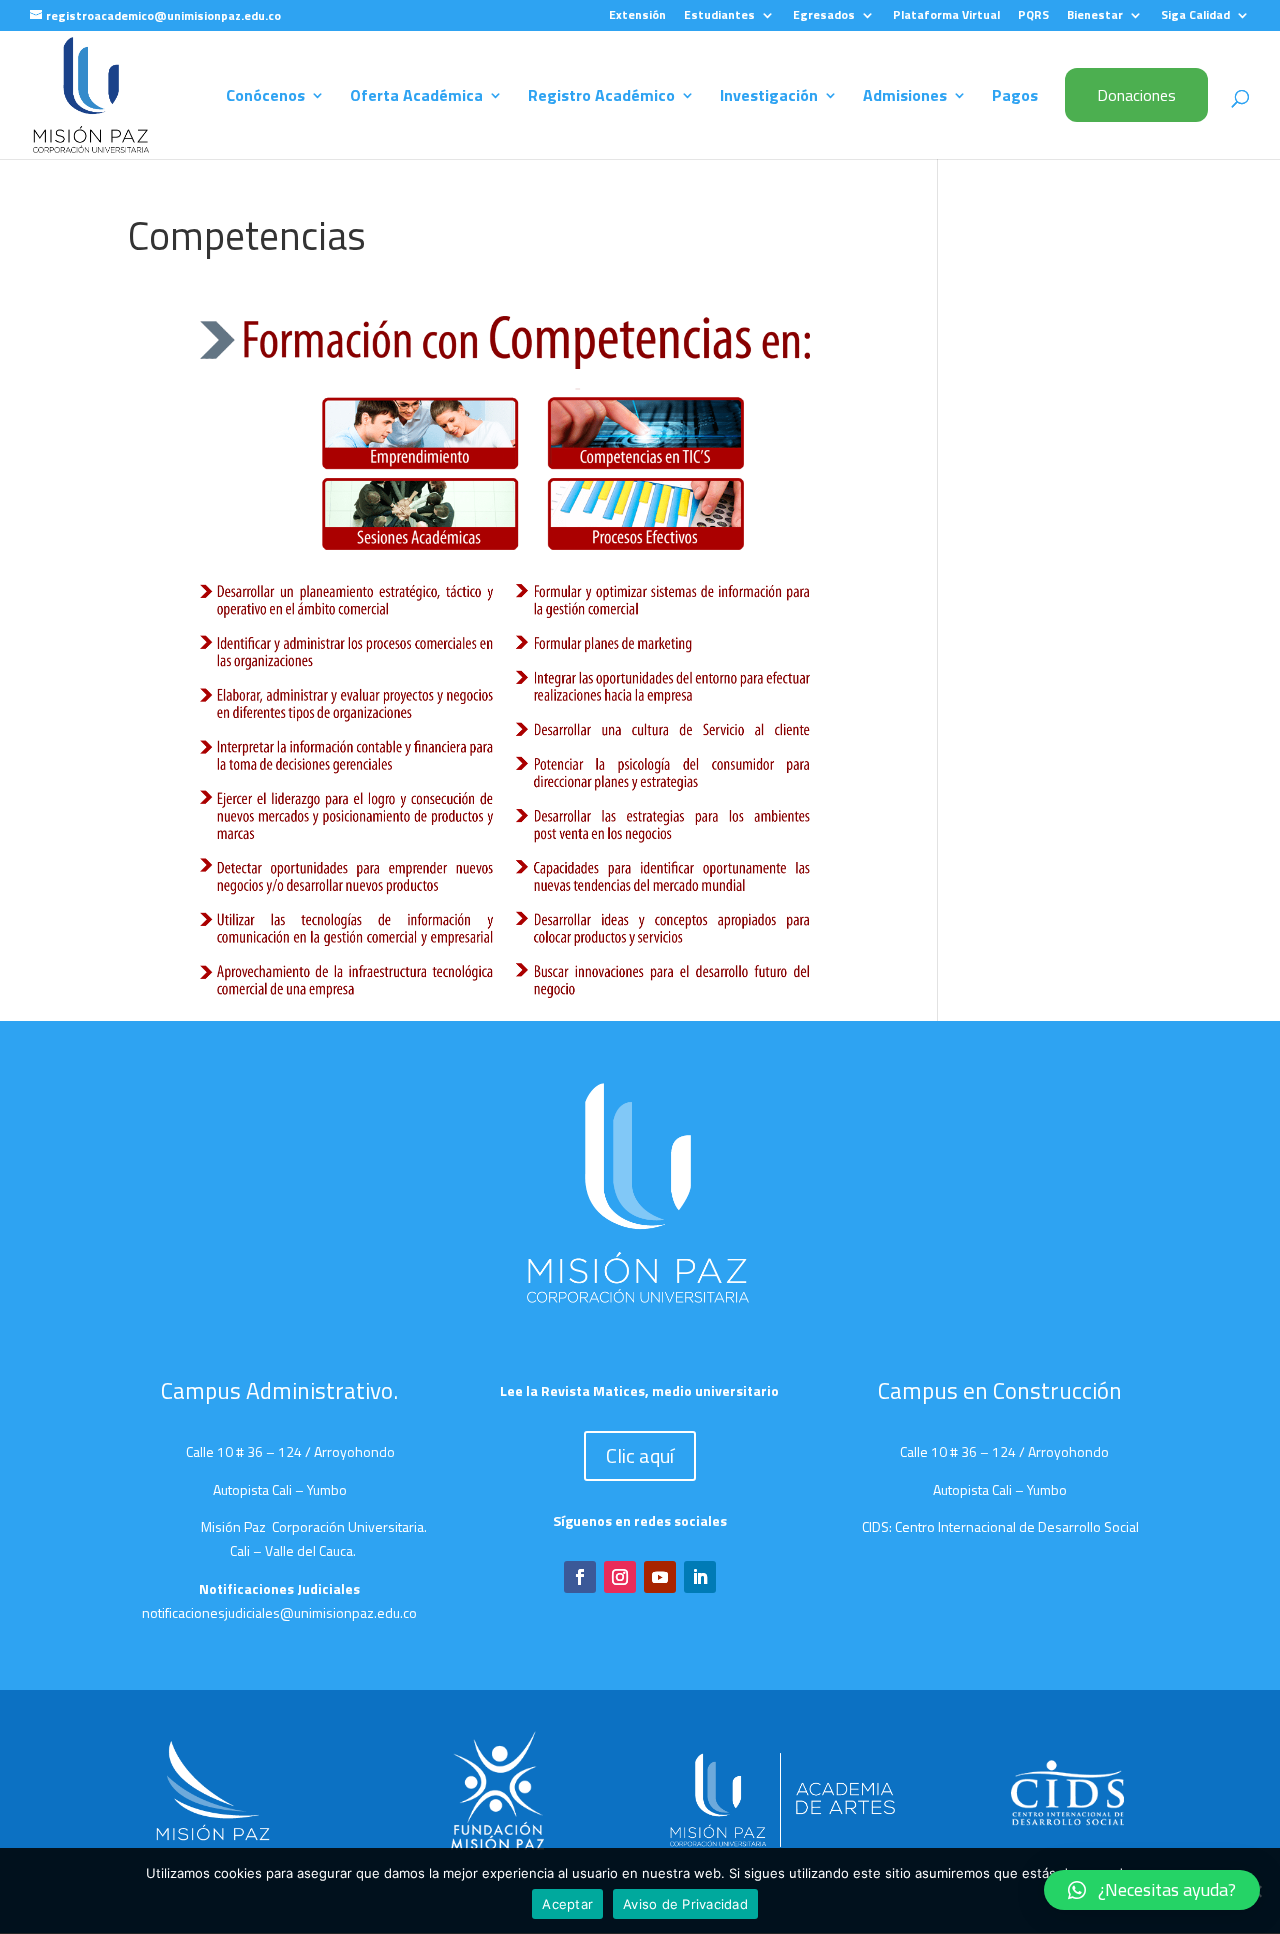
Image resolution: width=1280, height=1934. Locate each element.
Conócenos (265, 97)
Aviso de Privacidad (685, 1904)
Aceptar (567, 1904)
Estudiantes (719, 16)
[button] (1152, 1890)
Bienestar (1095, 16)
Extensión (637, 16)
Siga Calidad (1195, 16)
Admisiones (905, 97)
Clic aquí (640, 1455)
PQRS (1033, 16)
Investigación (769, 97)
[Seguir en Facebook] (580, 1577)
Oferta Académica (416, 97)
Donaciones (1136, 95)
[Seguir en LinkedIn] (700, 1577)
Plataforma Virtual (946, 16)
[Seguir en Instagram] (620, 1577)
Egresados (824, 16)
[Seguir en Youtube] (660, 1577)
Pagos (1015, 97)
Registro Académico (601, 97)
